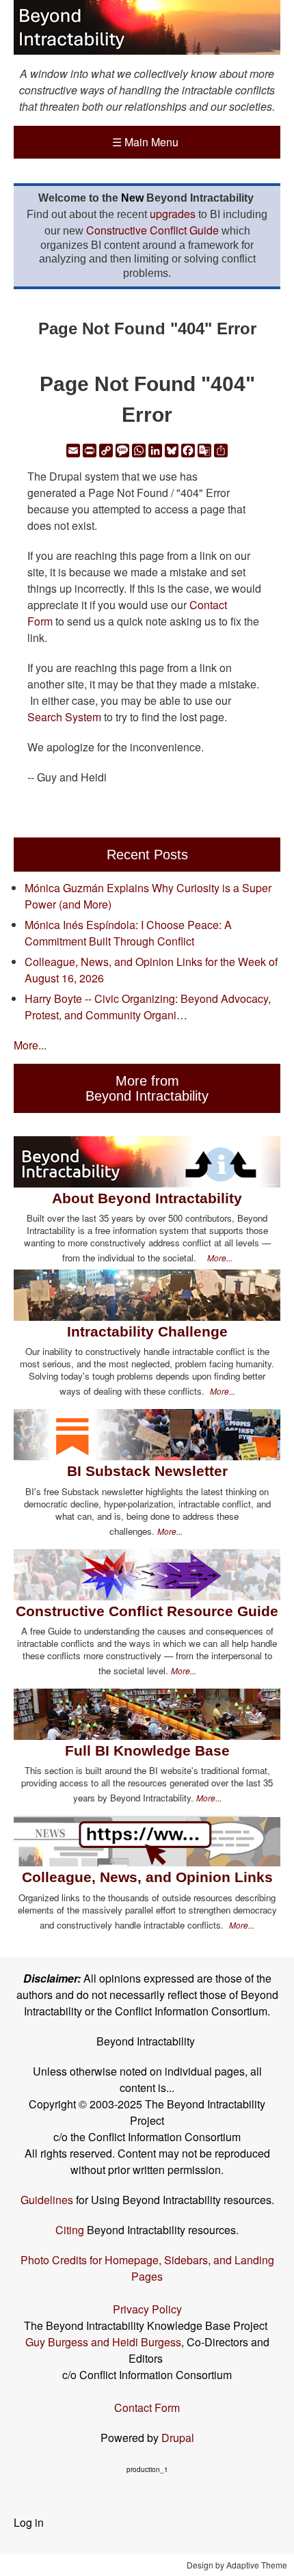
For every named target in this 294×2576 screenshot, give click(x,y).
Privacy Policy (147, 2309)
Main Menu (145, 142)
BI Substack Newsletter (147, 1471)
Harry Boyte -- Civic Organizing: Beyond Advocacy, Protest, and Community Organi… (148, 1007)
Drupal (178, 2438)
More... (30, 1045)
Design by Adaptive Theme (237, 2565)
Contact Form (147, 2407)
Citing (70, 2230)
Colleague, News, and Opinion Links (147, 1877)
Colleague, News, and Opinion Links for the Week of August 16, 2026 (151, 970)
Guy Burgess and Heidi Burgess (103, 2342)
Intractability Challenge (147, 1331)
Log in (29, 2522)
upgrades (173, 214)
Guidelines (47, 2200)
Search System (64, 717)
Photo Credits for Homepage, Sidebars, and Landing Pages (147, 2268)
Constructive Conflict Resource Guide (147, 1611)
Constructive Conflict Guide (152, 230)
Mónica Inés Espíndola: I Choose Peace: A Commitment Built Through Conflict (128, 933)
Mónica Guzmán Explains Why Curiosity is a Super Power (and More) (148, 896)
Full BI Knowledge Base (147, 1750)
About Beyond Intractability (147, 1198)
